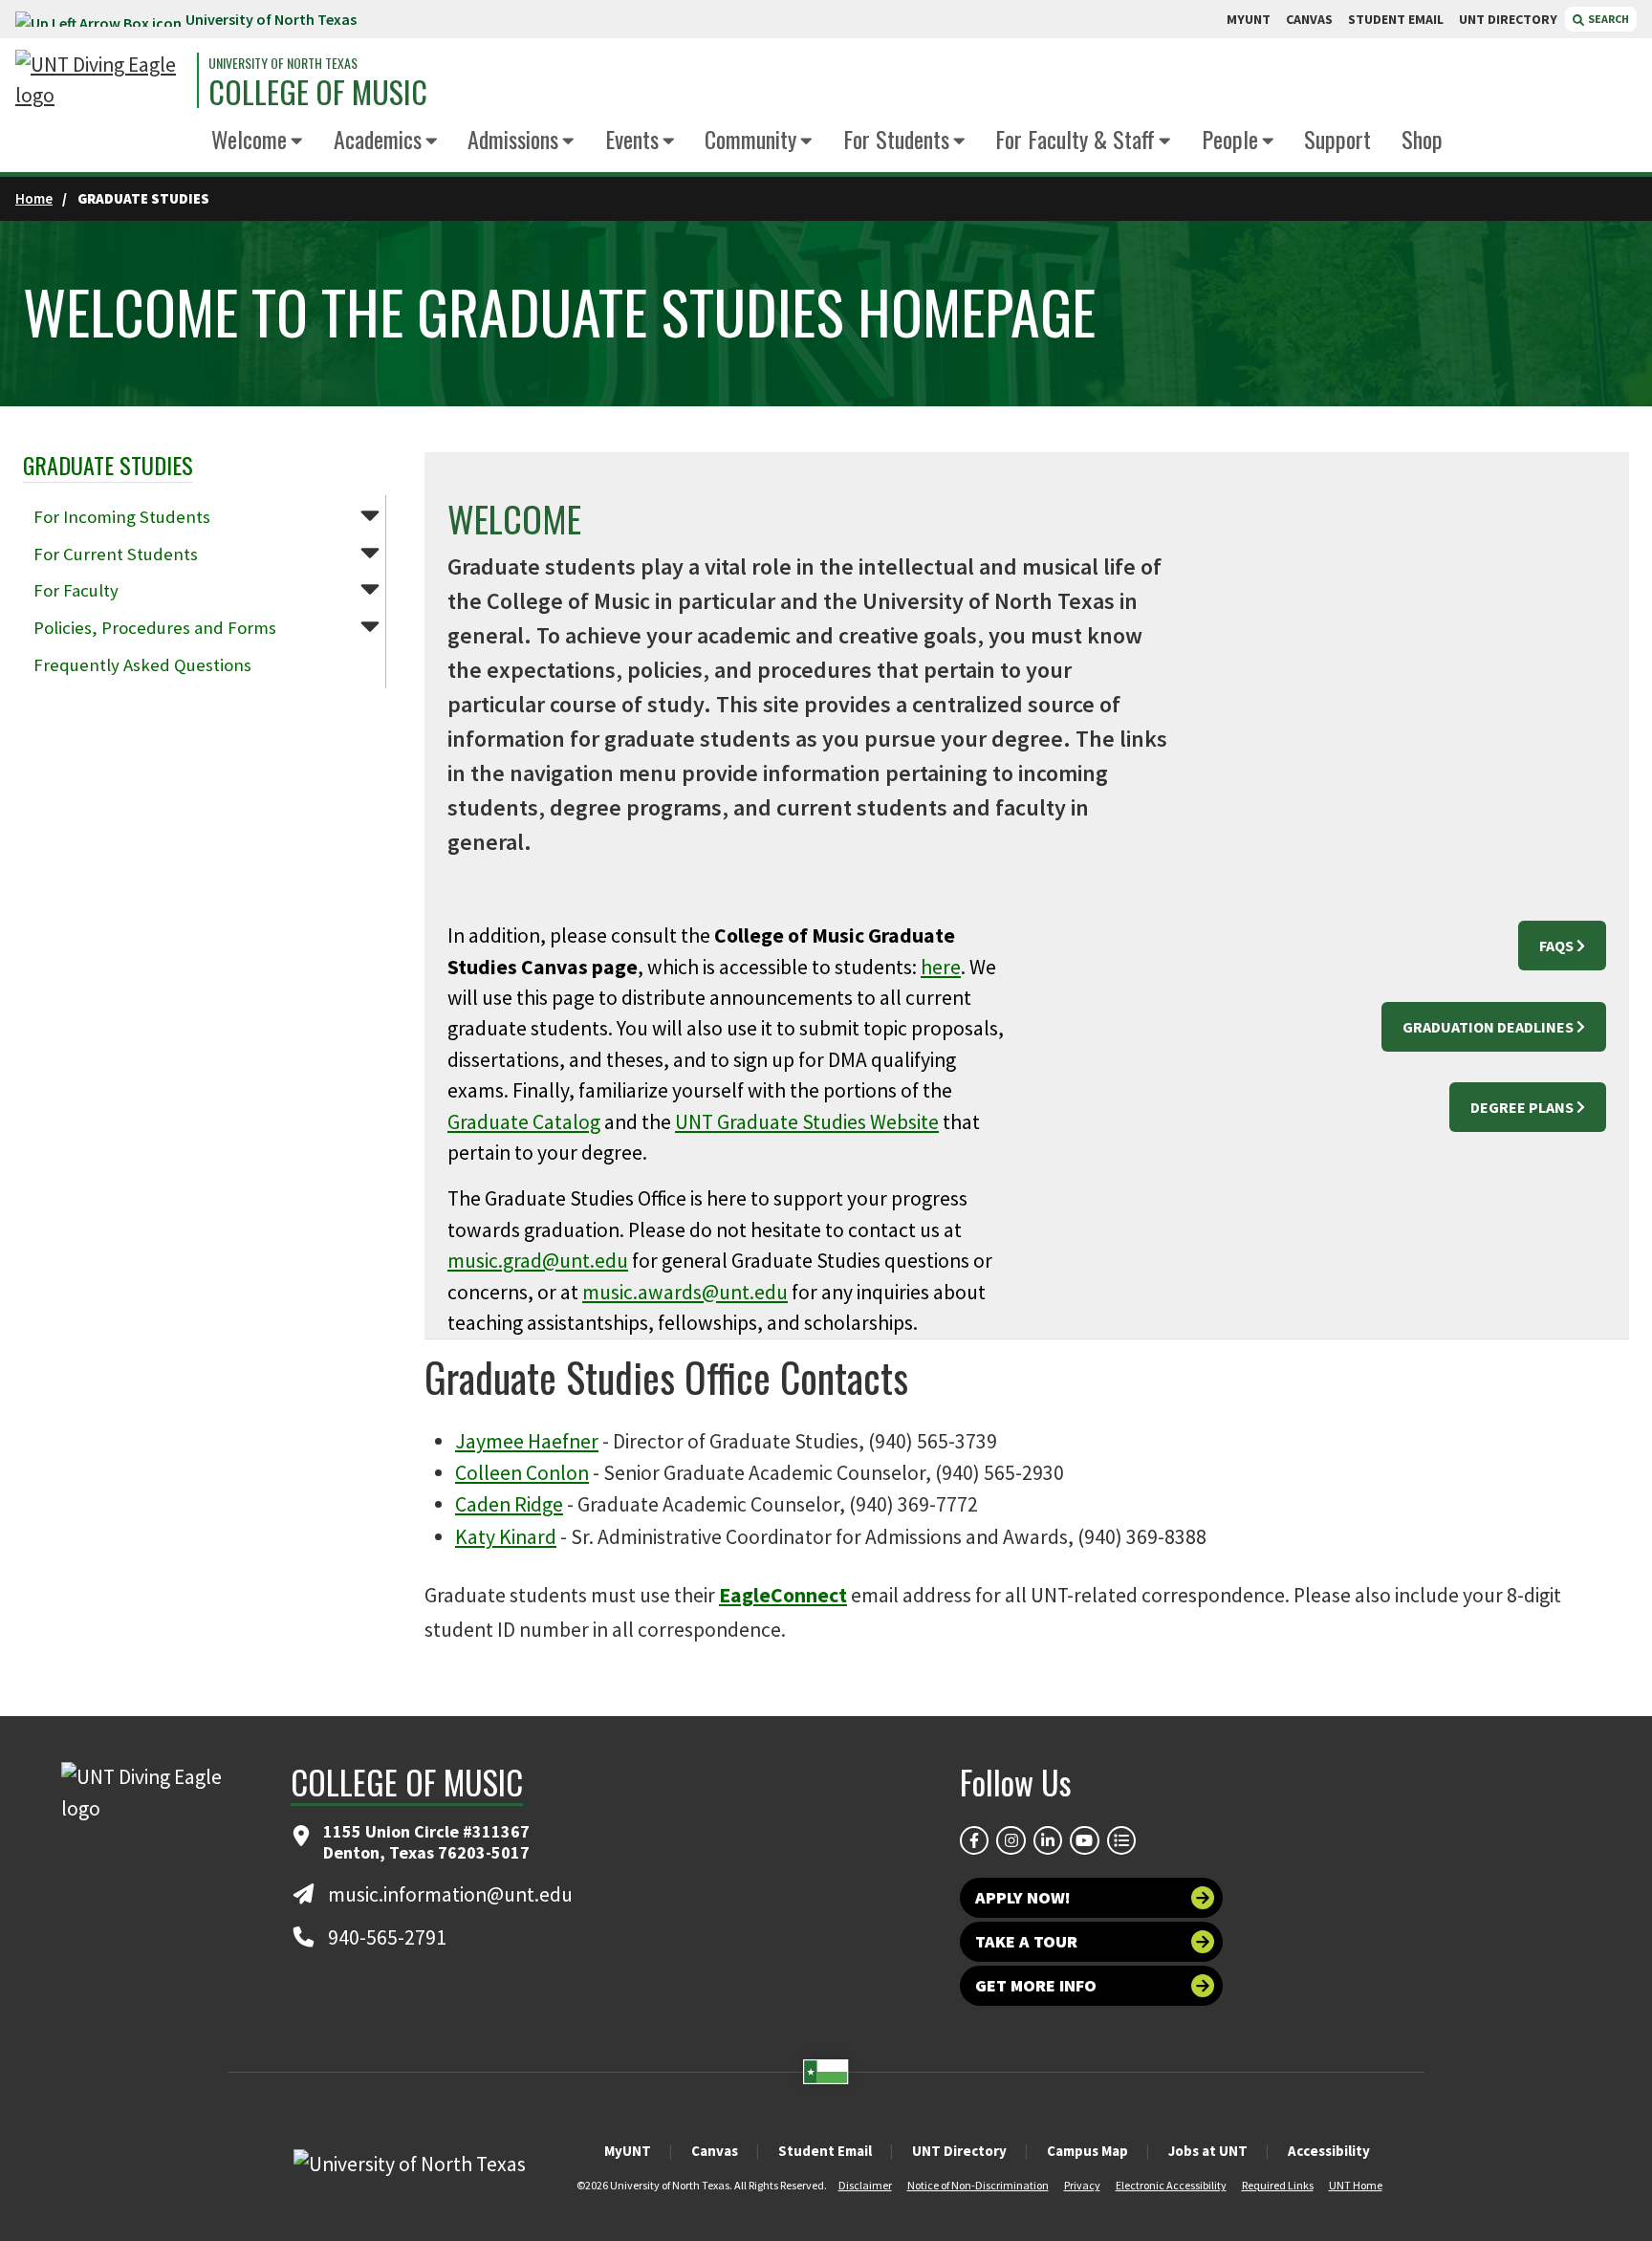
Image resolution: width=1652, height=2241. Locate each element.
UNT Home (1356, 2185)
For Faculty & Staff (1075, 139)
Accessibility (1329, 2151)
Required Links (1278, 2185)
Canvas (715, 2151)
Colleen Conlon (522, 1473)
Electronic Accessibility (1171, 2185)
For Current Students (116, 554)
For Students (896, 139)
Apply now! (1023, 1897)
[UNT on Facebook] (974, 1840)
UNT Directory (959, 2151)
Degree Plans (1522, 1107)
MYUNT (1249, 19)
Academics (378, 139)
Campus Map (1087, 2151)
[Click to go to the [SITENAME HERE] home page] (101, 81)
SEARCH (1608, 19)
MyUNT (628, 2151)
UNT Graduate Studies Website (807, 1122)
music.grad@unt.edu (538, 1261)
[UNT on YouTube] (1084, 1840)
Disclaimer (865, 2185)
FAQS (1556, 946)
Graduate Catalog (524, 1122)
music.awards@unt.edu (685, 1292)
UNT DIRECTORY (1508, 19)
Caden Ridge (509, 1504)
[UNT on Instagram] (1011, 1840)
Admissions (513, 139)
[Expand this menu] (297, 142)
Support (1337, 139)
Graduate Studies (108, 465)
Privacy (1082, 2185)
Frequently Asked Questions (142, 665)
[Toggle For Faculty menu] (370, 588)
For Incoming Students (122, 517)
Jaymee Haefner (527, 1441)
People (1230, 139)
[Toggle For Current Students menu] (370, 552)
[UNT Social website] (1121, 1840)
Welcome (249, 139)
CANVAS (1309, 19)
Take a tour (1026, 1941)
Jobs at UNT (1208, 2151)
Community (750, 139)
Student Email (825, 2151)
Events (632, 139)
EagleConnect (783, 1595)
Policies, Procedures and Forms (155, 628)
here (941, 967)
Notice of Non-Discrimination (978, 2185)
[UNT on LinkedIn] (1048, 1840)
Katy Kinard (506, 1537)
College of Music (318, 92)
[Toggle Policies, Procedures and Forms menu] (370, 625)
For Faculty (76, 590)
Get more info (1036, 1985)
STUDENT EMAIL (1396, 19)
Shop (1422, 139)
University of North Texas (271, 19)
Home (34, 198)
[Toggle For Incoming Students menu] (370, 514)
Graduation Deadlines (1488, 1027)
